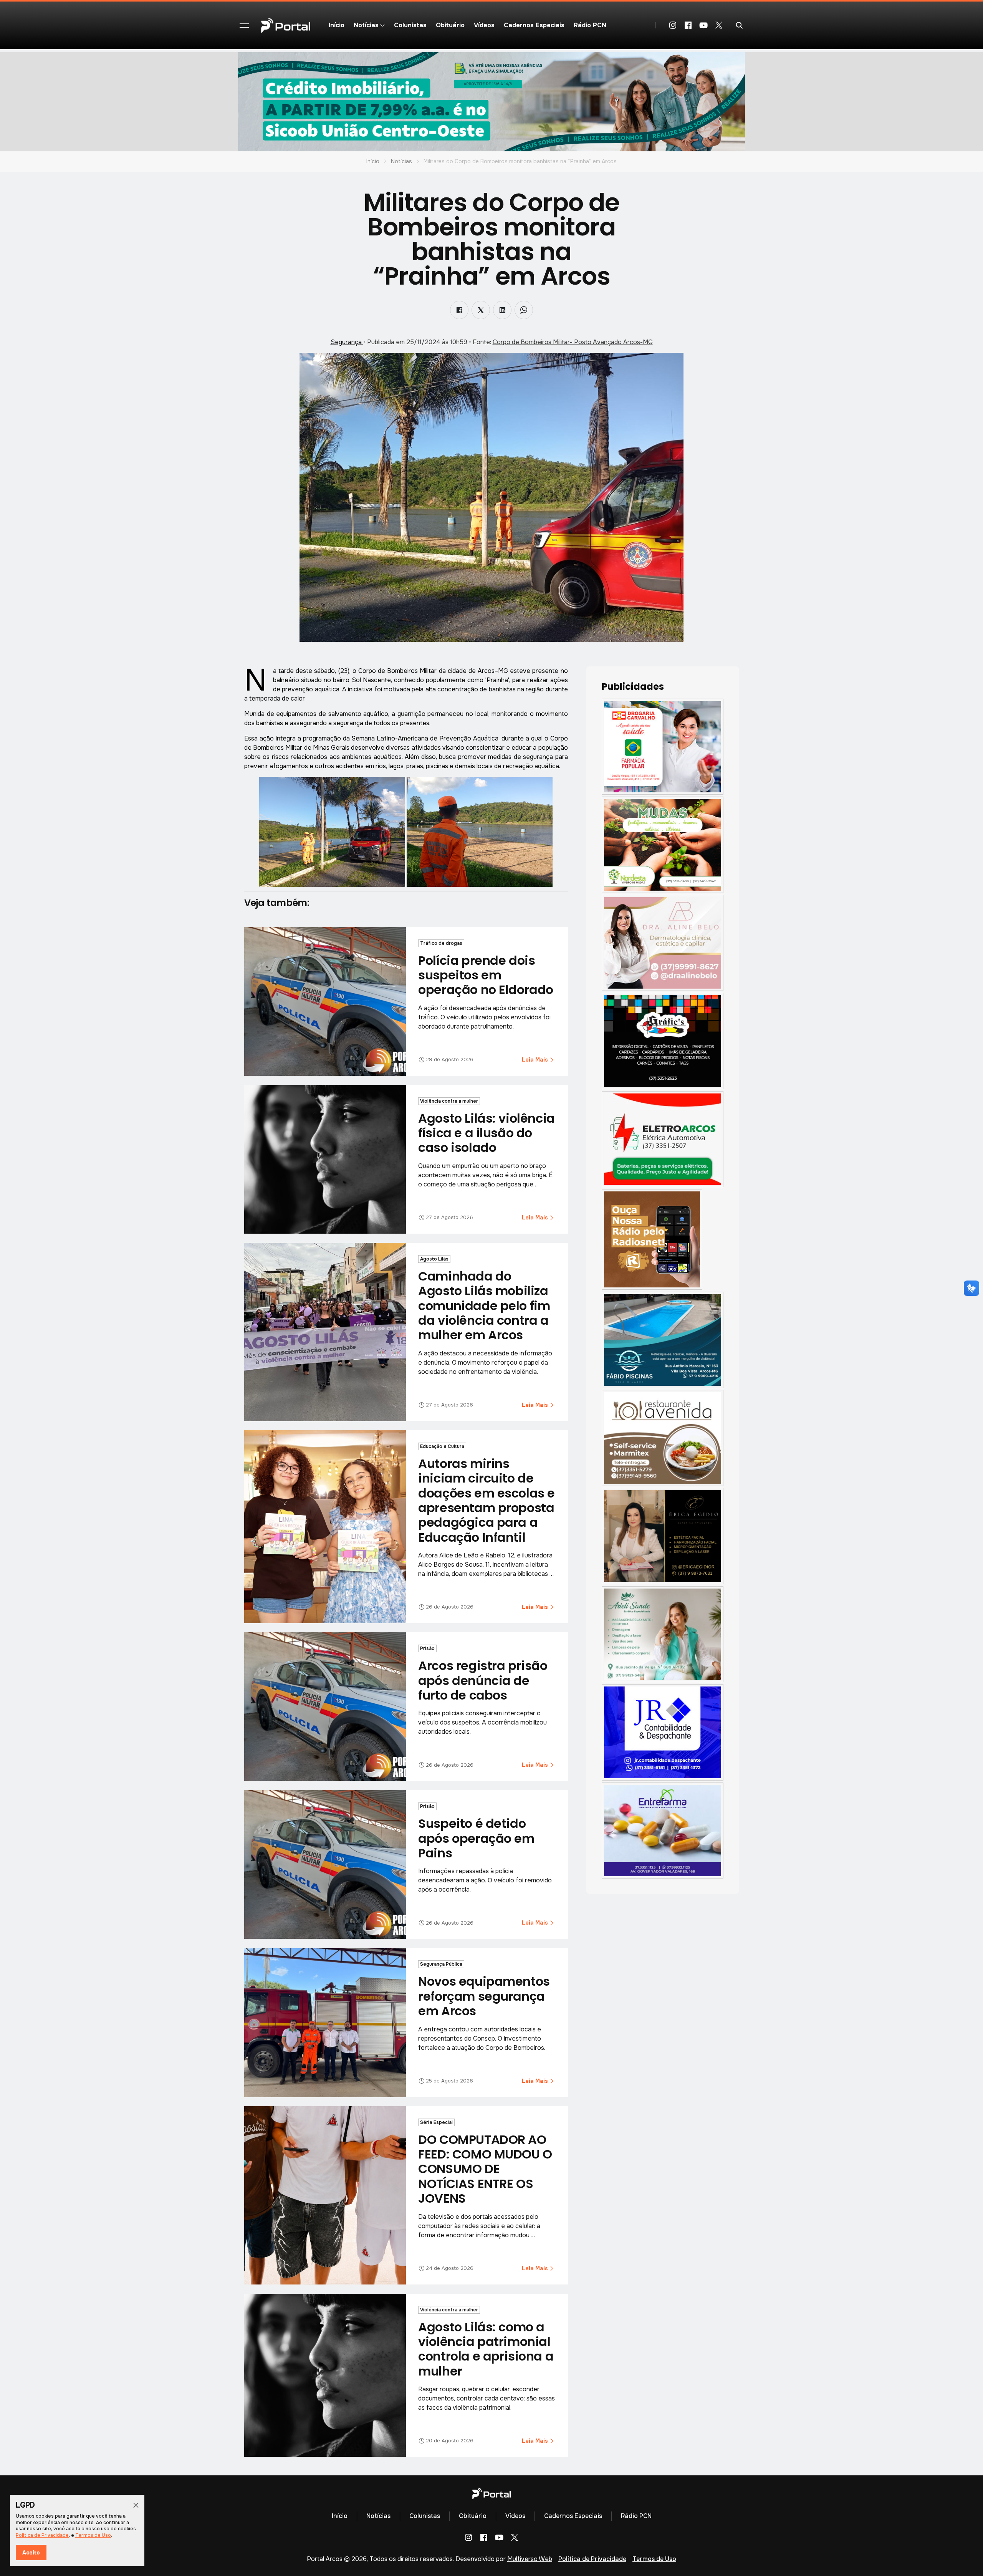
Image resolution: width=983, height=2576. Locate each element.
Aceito (31, 2553)
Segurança (347, 342)
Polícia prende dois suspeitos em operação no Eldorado (486, 975)
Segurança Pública (441, 1964)
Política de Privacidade (592, 2559)
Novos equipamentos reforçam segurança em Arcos (484, 1996)
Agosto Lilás (434, 1259)
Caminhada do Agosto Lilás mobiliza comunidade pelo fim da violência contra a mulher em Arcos (484, 1306)
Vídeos (484, 25)
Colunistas (410, 25)
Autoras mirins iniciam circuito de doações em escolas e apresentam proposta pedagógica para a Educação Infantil (487, 1500)
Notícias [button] (366, 25)
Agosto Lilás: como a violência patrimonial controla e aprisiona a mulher (486, 2349)
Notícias (401, 161)
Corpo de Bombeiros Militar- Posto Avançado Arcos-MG (573, 342)
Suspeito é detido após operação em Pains (476, 1838)
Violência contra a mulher (449, 1101)
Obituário (450, 25)
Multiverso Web (530, 2559)
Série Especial (436, 2122)
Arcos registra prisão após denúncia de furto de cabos (483, 1680)
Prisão (427, 1648)
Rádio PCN (590, 25)
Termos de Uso (654, 2559)
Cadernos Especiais (534, 25)
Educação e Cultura (442, 1446)
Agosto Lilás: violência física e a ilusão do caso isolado (486, 1133)
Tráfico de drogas (441, 943)
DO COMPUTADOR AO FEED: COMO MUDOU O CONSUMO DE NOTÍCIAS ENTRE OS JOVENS (485, 2169)
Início (337, 25)
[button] (244, 25)
